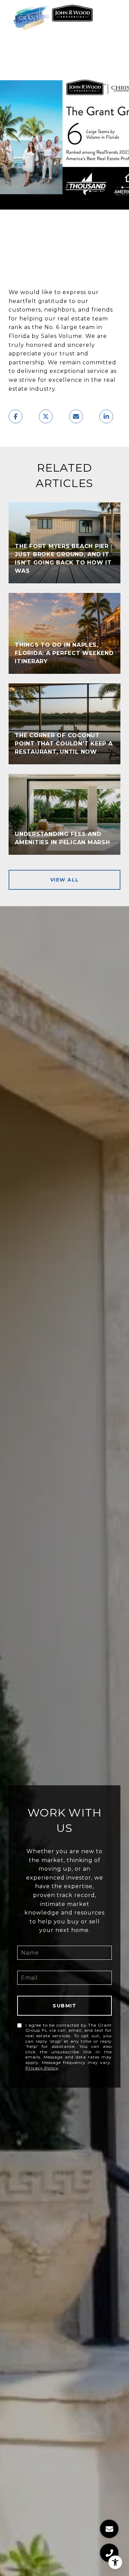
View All (65, 880)
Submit (64, 2006)
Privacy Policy (42, 2068)
